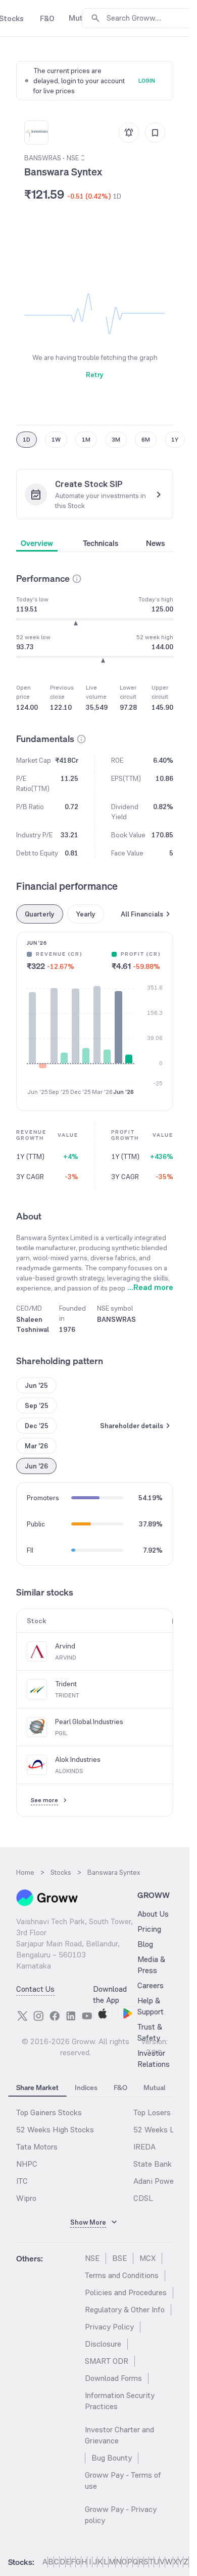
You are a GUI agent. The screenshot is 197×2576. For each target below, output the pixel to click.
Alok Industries (78, 1759)
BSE (119, 2258)
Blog (145, 1944)
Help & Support (151, 2006)
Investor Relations (154, 2059)
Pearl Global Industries (89, 1722)
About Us (153, 1914)
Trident (66, 1684)
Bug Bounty (112, 2458)
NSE (92, 2258)
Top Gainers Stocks (49, 2112)
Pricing (149, 1929)
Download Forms (113, 2378)
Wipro (26, 2198)
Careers (151, 1985)
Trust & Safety (150, 2032)
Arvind (65, 1646)
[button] (77, 579)
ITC (22, 2181)
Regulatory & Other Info (125, 2310)
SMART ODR (107, 2361)
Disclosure (103, 2344)
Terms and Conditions (122, 2275)
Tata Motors (37, 2147)
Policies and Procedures (126, 2292)
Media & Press (151, 1965)
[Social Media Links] (22, 2016)
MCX (147, 2258)
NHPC (27, 2164)
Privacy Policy (109, 2327)
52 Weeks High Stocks (55, 2130)
